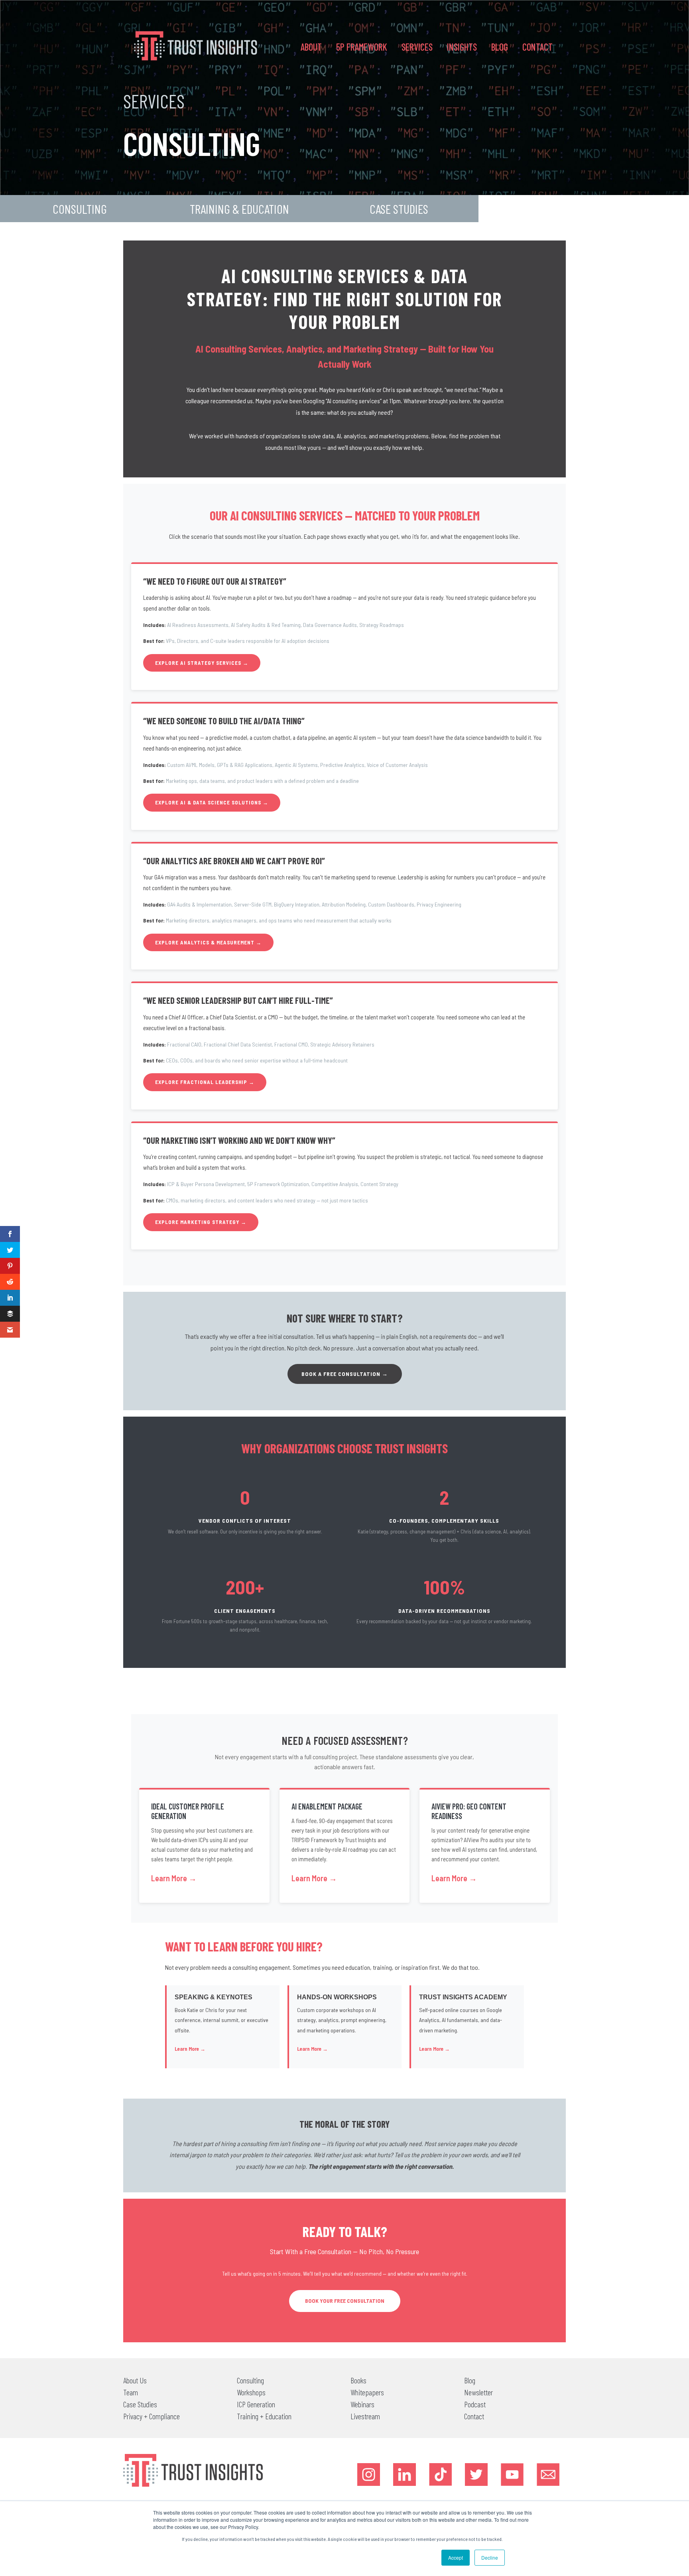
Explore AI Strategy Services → (202, 663)
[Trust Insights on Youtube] (512, 2474)
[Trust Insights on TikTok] (440, 2474)
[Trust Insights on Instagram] (369, 2474)
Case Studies (399, 209)
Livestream (365, 2416)
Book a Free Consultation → (345, 1374)
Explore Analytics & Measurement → (208, 942)
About (311, 47)
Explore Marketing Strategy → (201, 1222)
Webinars (362, 2404)
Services (417, 47)
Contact (537, 47)
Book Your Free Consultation (345, 2301)
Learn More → (174, 1878)
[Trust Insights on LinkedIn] (405, 2474)
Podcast (475, 2404)
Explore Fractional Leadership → (205, 1082)
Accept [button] (456, 2557)
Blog (500, 47)
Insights (462, 47)
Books (358, 2380)
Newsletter (478, 2392)
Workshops (251, 2392)
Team (131, 2392)
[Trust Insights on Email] (548, 2474)
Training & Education (239, 209)
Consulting (80, 209)
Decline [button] (490, 2557)
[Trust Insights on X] (476, 2474)
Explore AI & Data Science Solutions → (212, 802)
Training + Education (264, 2416)
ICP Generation (256, 2404)
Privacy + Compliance (152, 2416)
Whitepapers (367, 2392)
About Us (135, 2380)
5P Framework (362, 47)
